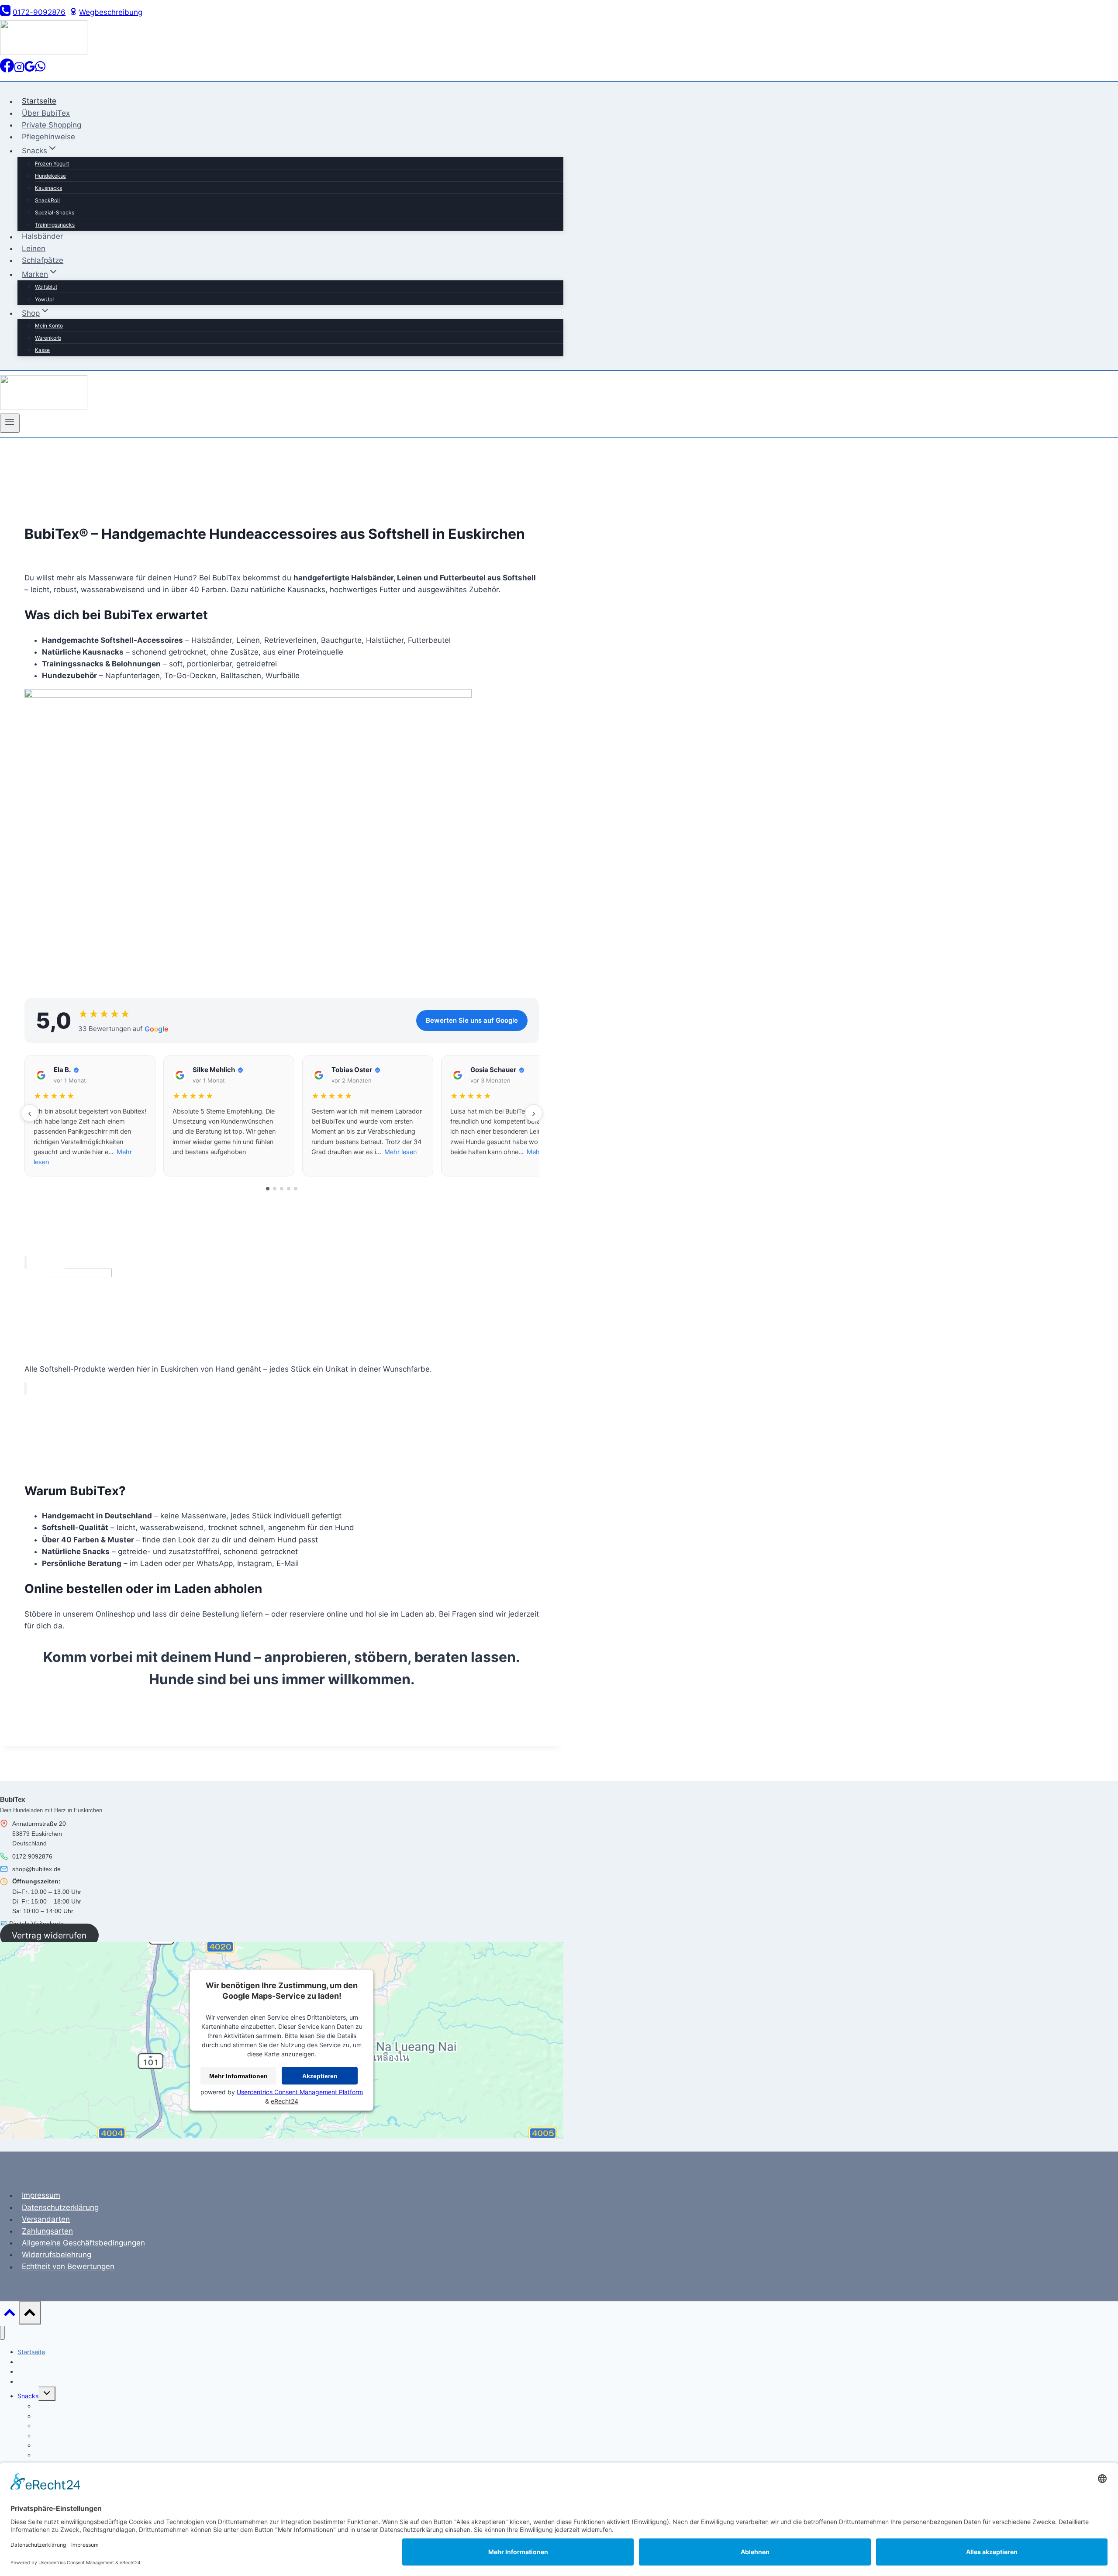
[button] (90, 1116)
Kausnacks (48, 188)
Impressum (41, 2195)
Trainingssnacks (55, 225)
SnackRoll (47, 200)
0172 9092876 (32, 1856)
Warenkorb (48, 338)
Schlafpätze (43, 260)
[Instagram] (19, 70)
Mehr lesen (400, 1152)
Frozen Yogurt (52, 164)
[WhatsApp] (40, 70)
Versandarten (46, 2219)
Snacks (28, 2396)
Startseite (39, 101)
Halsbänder (42, 237)
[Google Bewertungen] (30, 70)
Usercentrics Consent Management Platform (300, 2092)
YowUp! (44, 299)
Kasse (42, 350)
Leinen (34, 248)
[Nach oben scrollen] (10, 2315)
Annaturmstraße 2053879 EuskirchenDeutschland (39, 1833)
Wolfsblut (46, 287)
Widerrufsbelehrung (57, 2255)
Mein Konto (49, 326)
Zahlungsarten (47, 2231)
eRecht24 (285, 2101)
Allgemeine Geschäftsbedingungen (83, 2243)
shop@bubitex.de (36, 1869)
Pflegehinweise (48, 137)
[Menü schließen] (2, 2333)
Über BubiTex (46, 113)
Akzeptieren (320, 2076)
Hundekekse (50, 176)
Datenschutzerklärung (60, 2207)
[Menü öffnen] (10, 423)
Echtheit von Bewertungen (68, 2267)
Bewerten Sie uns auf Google (472, 1020)
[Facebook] (7, 70)
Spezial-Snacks (55, 212)
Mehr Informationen (238, 2076)
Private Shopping (52, 125)
